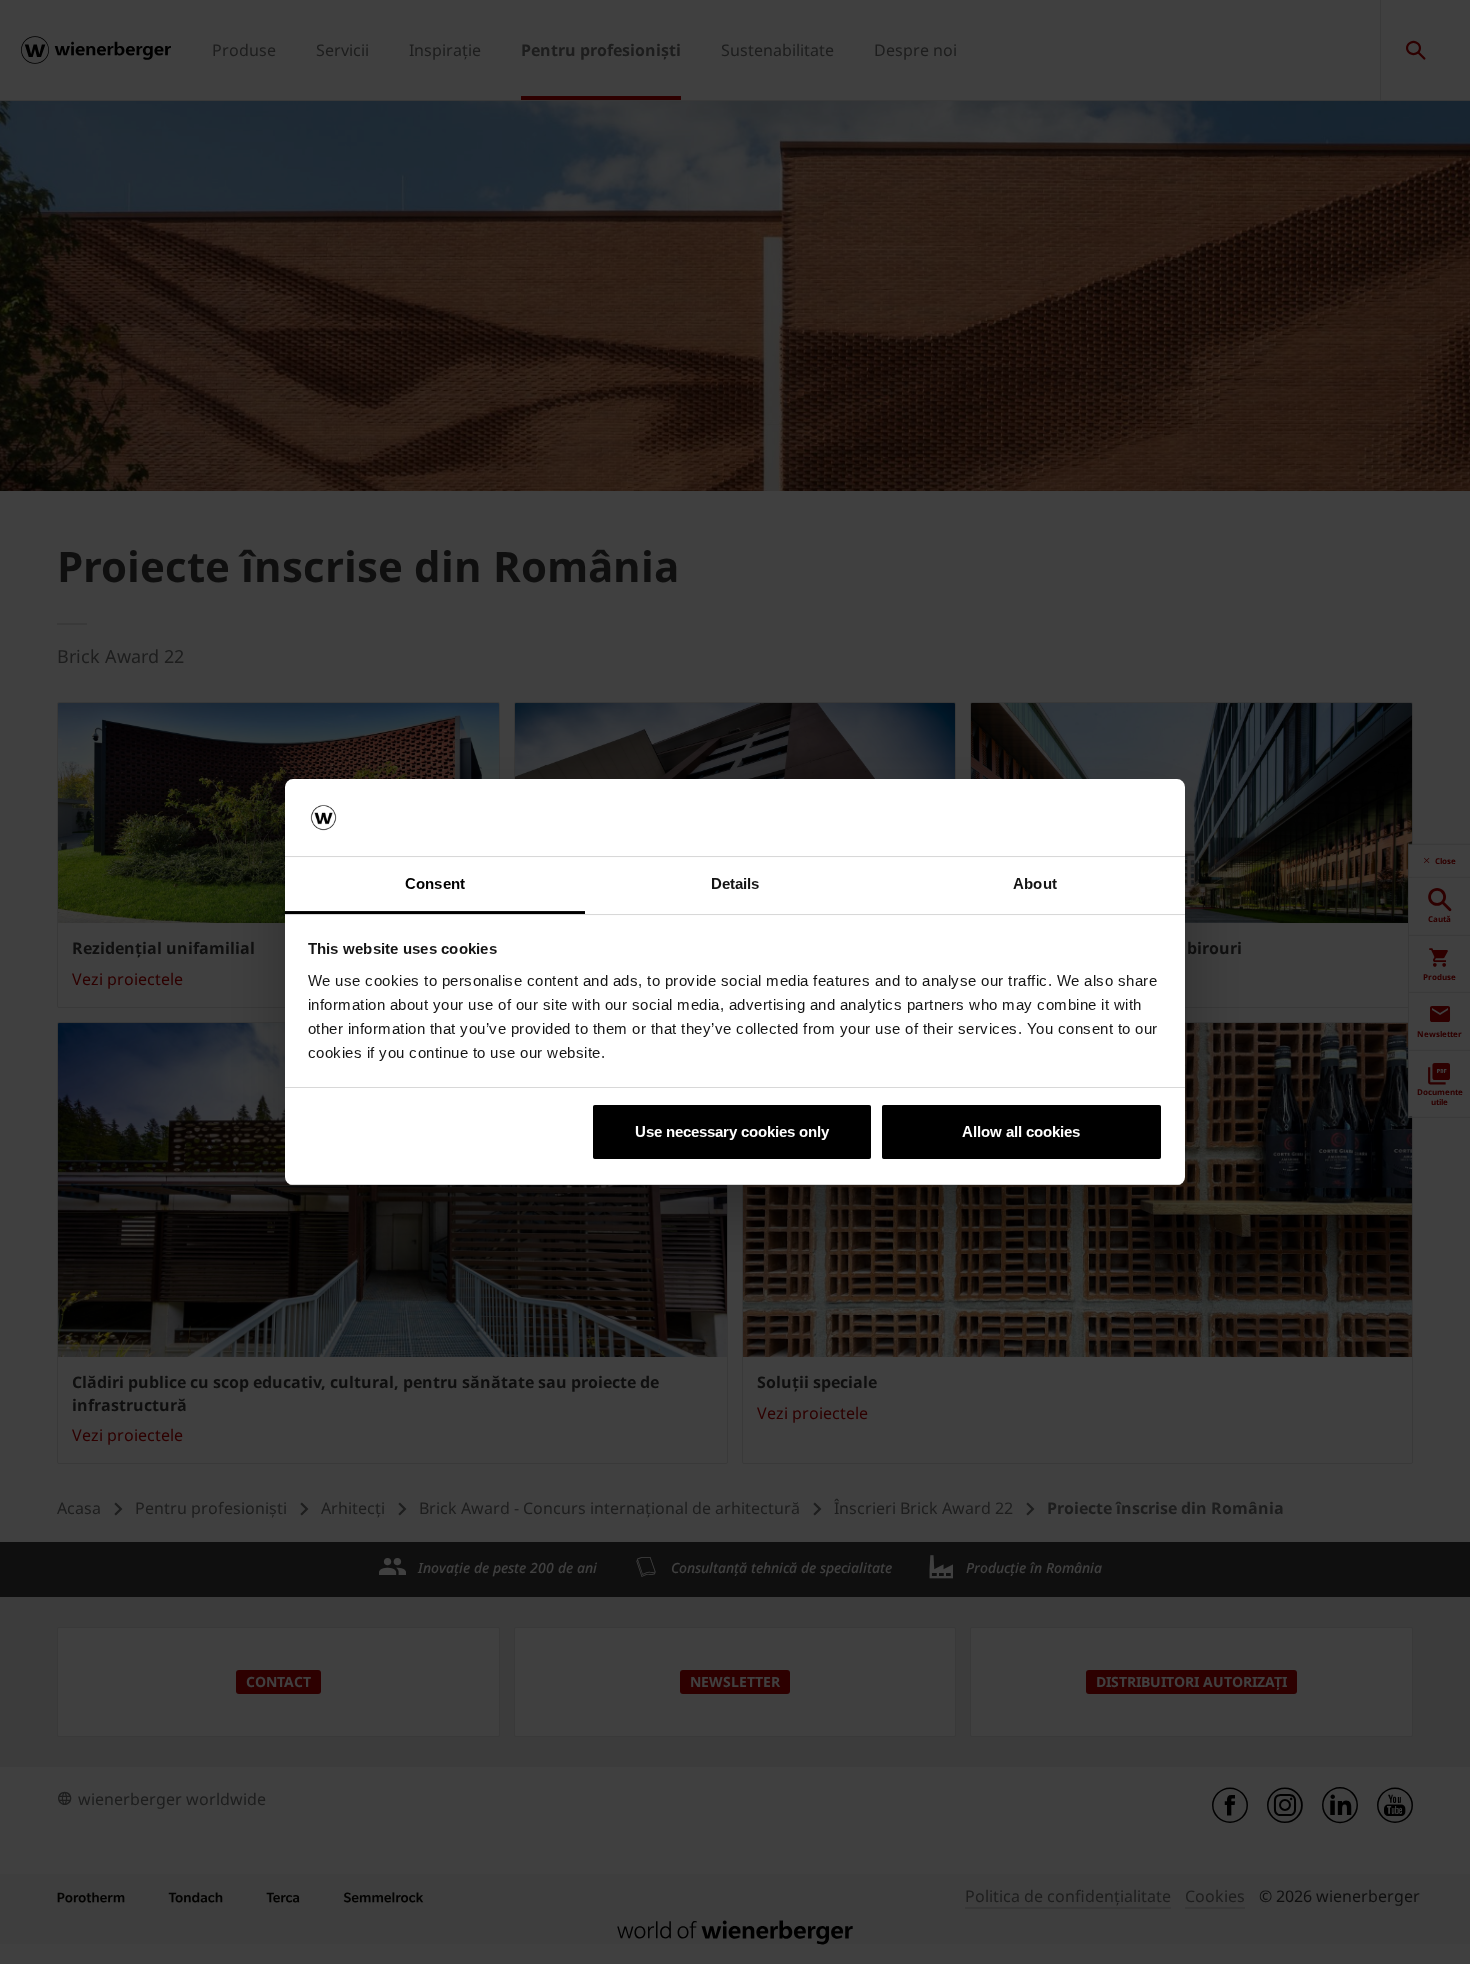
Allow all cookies (1021, 1131)
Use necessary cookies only (732, 1131)
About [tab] (1035, 883)
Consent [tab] (435, 883)
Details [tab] (735, 883)
